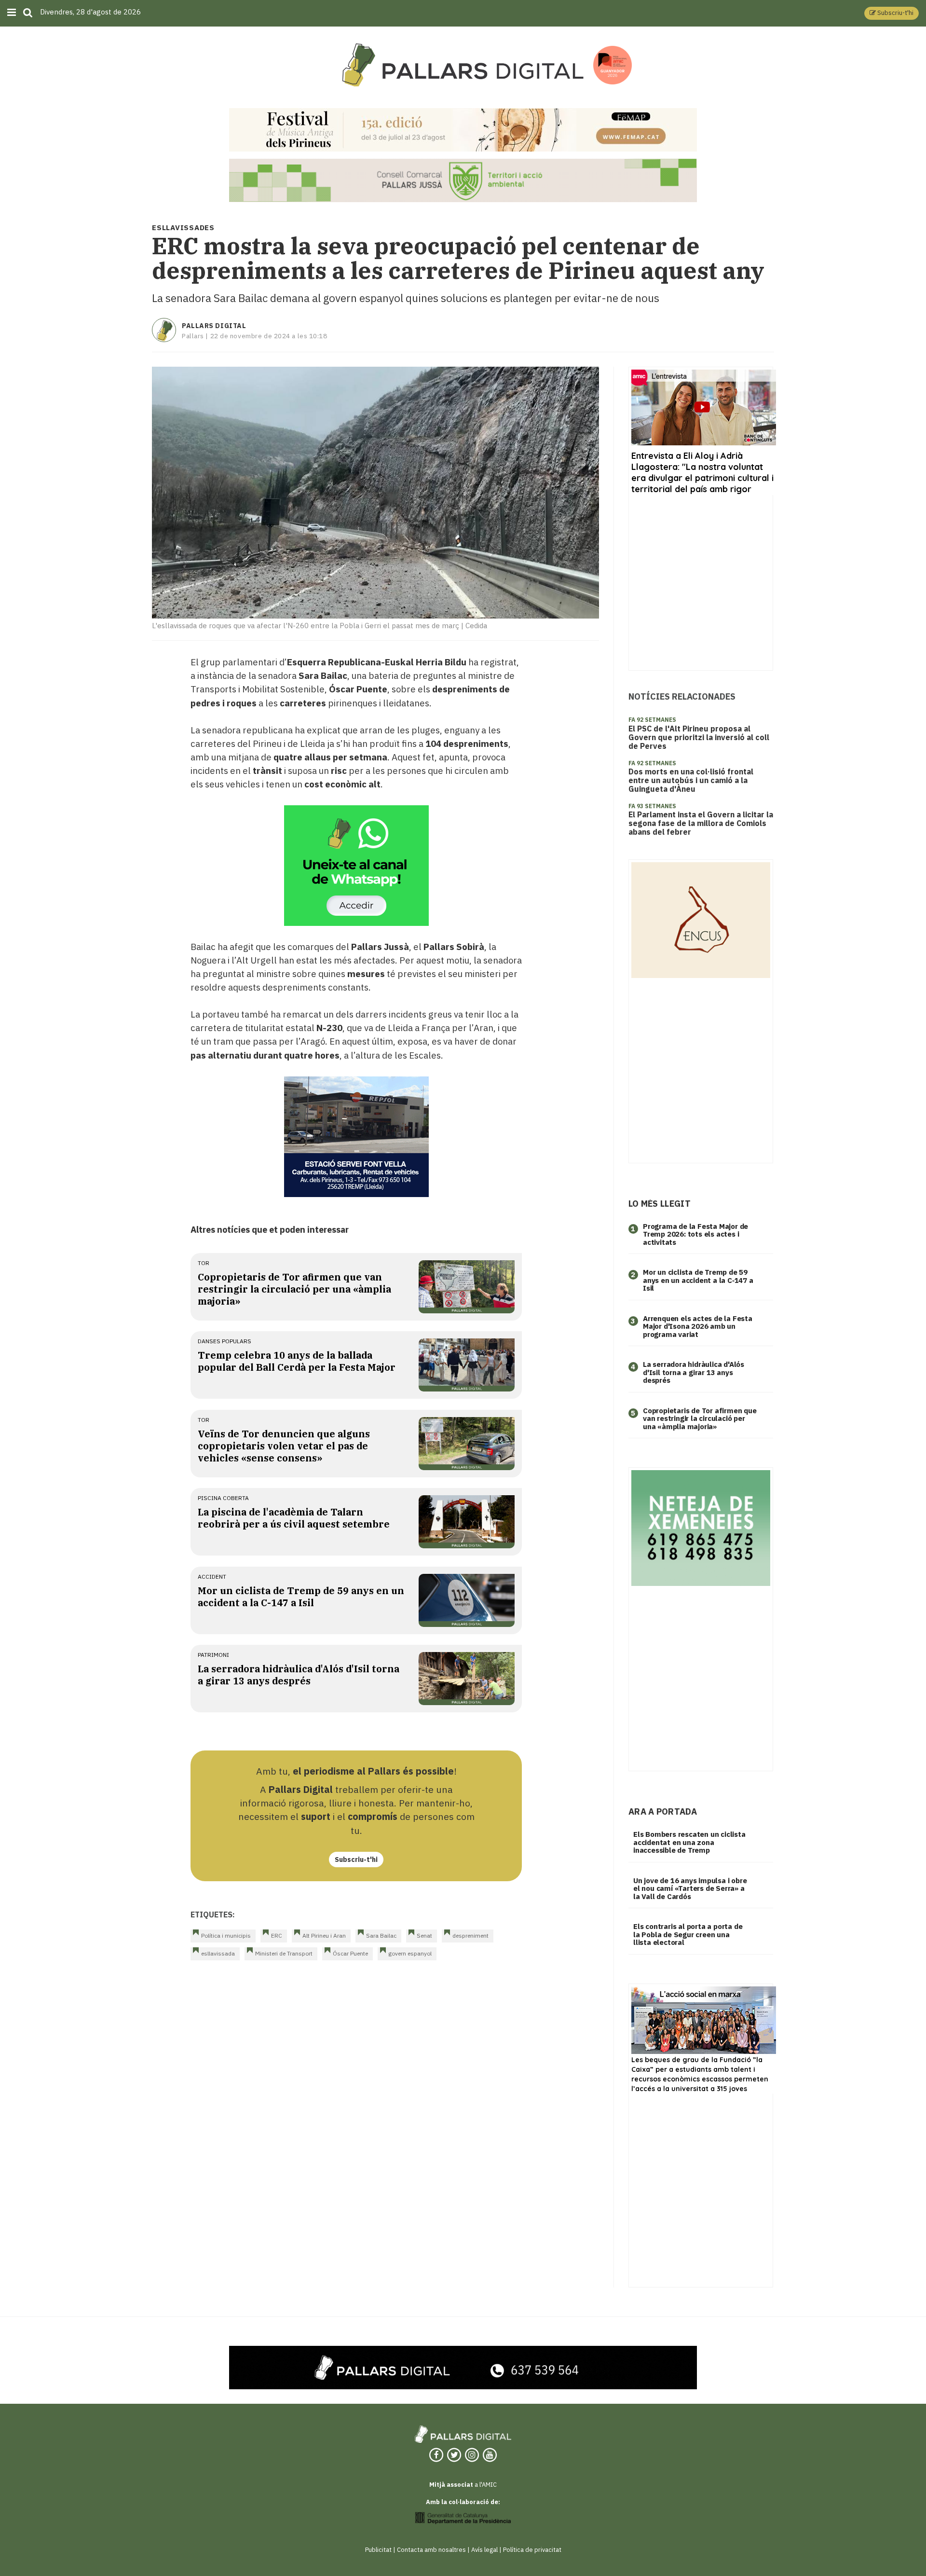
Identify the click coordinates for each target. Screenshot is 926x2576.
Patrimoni (213, 1655)
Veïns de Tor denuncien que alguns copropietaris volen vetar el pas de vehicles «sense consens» (284, 1446)
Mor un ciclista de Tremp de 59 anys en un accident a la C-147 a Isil (301, 1597)
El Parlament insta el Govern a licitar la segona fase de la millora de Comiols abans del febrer (701, 823)
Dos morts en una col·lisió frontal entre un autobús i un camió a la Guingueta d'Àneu (691, 780)
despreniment (470, 1935)
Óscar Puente (350, 1953)
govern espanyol (410, 1953)
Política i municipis (226, 1935)
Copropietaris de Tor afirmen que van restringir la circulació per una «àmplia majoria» (294, 1289)
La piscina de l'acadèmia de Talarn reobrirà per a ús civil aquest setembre (294, 1518)
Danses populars (225, 1341)
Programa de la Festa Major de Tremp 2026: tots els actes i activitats (695, 1234)
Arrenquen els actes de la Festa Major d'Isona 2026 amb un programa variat (698, 1326)
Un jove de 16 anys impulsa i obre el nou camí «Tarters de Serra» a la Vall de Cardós (690, 1888)
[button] (892, 13)
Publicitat (378, 2550)
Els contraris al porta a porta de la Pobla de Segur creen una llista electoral (688, 1934)
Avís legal (484, 2550)
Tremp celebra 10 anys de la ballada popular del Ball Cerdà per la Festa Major (297, 1361)
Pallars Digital (214, 326)
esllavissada (218, 1953)
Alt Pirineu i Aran (324, 1935)
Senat (424, 1935)
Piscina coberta (223, 1498)
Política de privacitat (532, 2550)
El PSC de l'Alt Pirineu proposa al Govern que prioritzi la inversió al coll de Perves (699, 737)
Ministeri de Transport (284, 1953)
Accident (212, 1577)
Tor (204, 1263)
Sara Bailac (381, 1935)
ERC (277, 1935)
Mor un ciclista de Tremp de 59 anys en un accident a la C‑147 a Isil (698, 1280)
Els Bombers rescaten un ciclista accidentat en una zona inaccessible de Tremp (689, 1842)
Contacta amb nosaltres (431, 2550)
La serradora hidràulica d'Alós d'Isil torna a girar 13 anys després (299, 1675)
